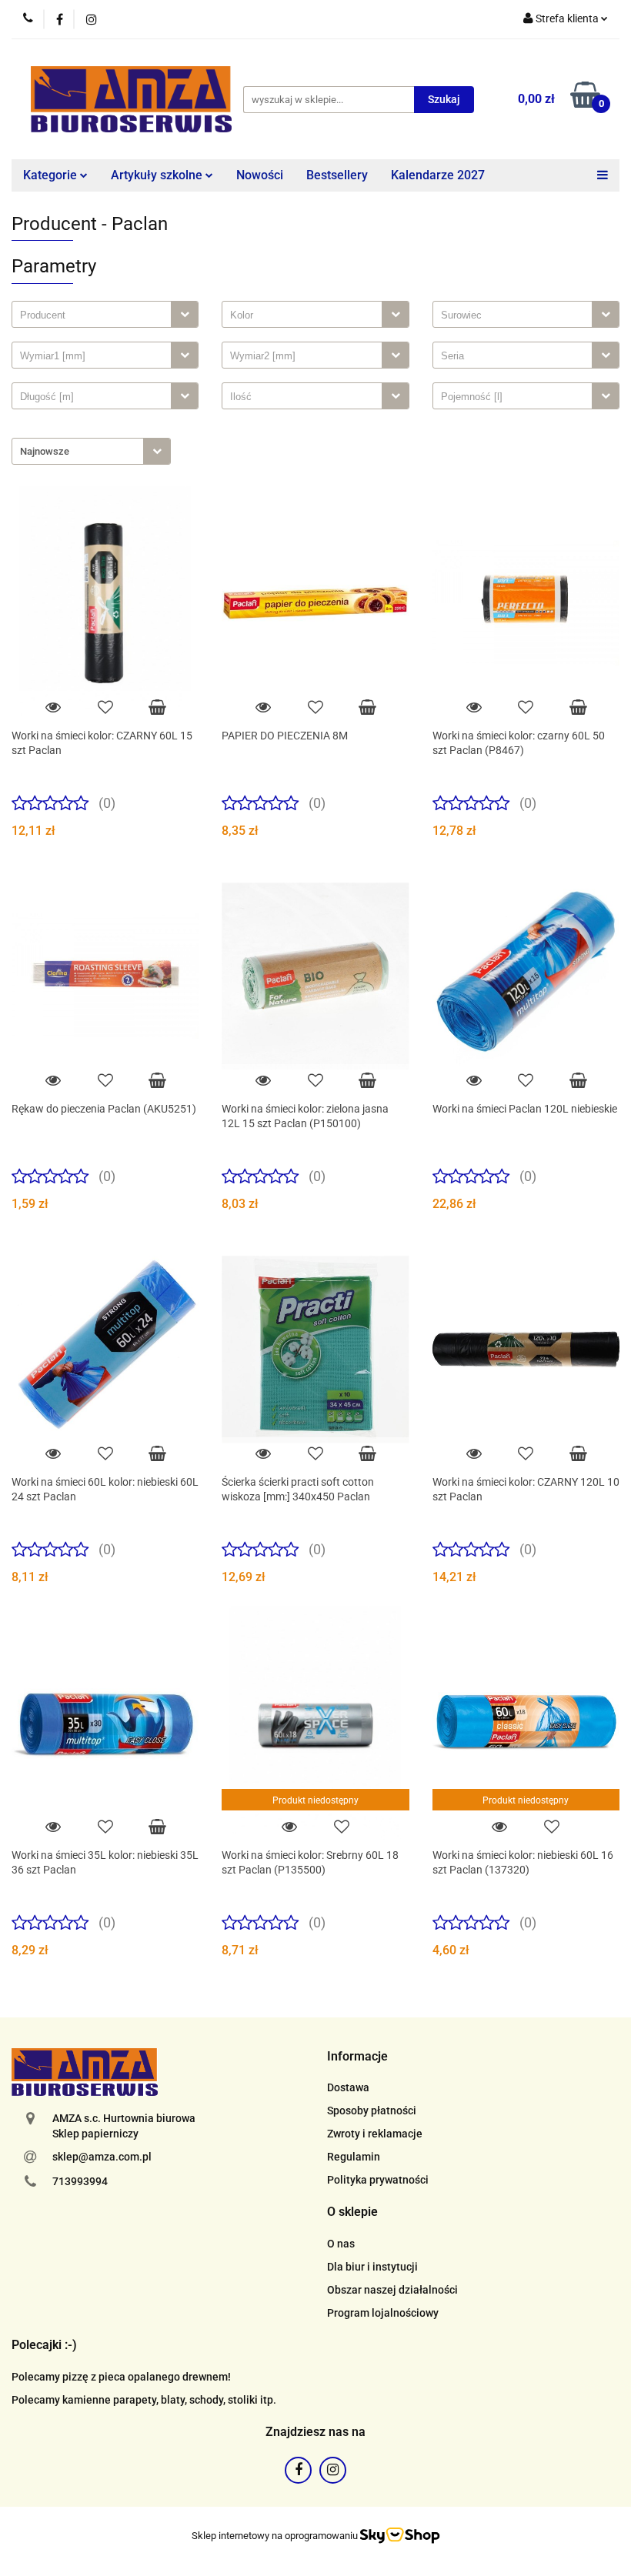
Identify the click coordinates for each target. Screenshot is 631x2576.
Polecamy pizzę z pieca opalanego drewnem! (121, 2377)
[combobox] (105, 314)
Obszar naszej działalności (392, 2290)
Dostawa (348, 2087)
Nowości (260, 175)
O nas (341, 2244)
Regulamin (354, 2157)
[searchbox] (95, 315)
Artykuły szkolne (158, 175)
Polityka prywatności (378, 2180)
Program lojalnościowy (383, 2313)
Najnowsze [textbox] (45, 451)
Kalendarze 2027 (438, 175)
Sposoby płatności (372, 2111)
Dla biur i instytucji (372, 2267)
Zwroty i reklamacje (375, 2134)
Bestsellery (337, 175)
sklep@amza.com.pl (102, 2157)
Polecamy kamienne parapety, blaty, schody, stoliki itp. (144, 2400)
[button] (357, 2057)
